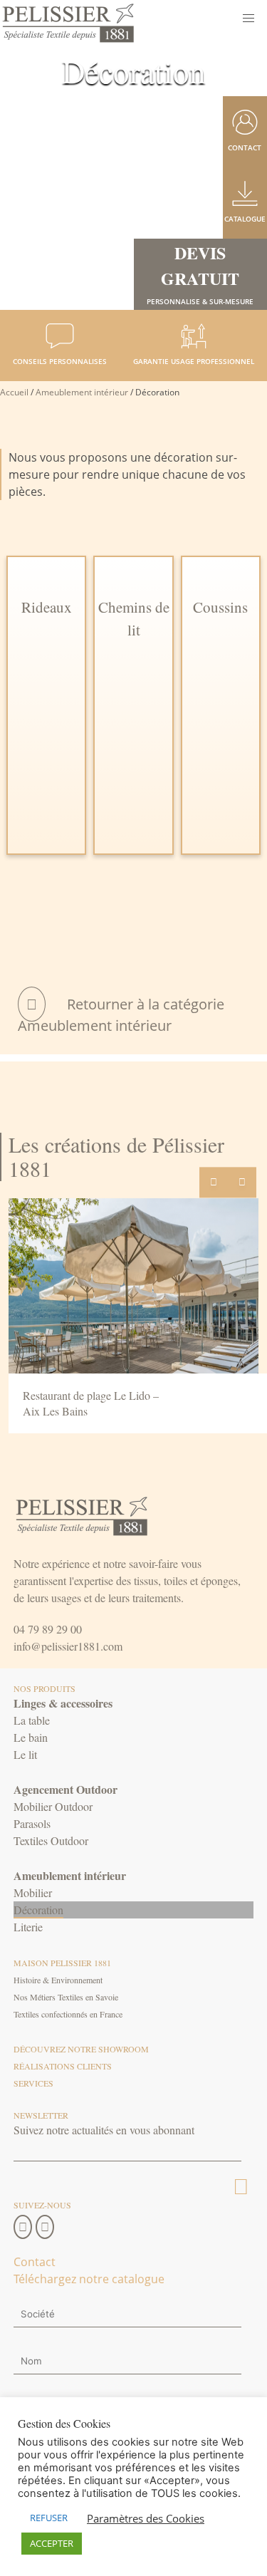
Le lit (25, 1754)
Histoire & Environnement (58, 1980)
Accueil (14, 392)
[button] (248, 19)
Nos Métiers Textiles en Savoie (66, 1997)
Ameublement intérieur (82, 392)
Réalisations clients (63, 2066)
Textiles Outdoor (51, 1840)
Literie (28, 1927)
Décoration (38, 1910)
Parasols (32, 1823)
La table (32, 1720)
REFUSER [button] (49, 2518)
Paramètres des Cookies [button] (146, 2518)
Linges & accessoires (63, 1703)
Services (33, 2083)
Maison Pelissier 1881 (62, 1963)
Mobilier (33, 1892)
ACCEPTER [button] (52, 2543)
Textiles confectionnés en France (68, 2014)
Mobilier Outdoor (53, 1806)
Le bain (31, 1737)
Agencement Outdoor (66, 1789)
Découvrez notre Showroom (81, 2049)
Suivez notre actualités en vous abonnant (104, 2130)
